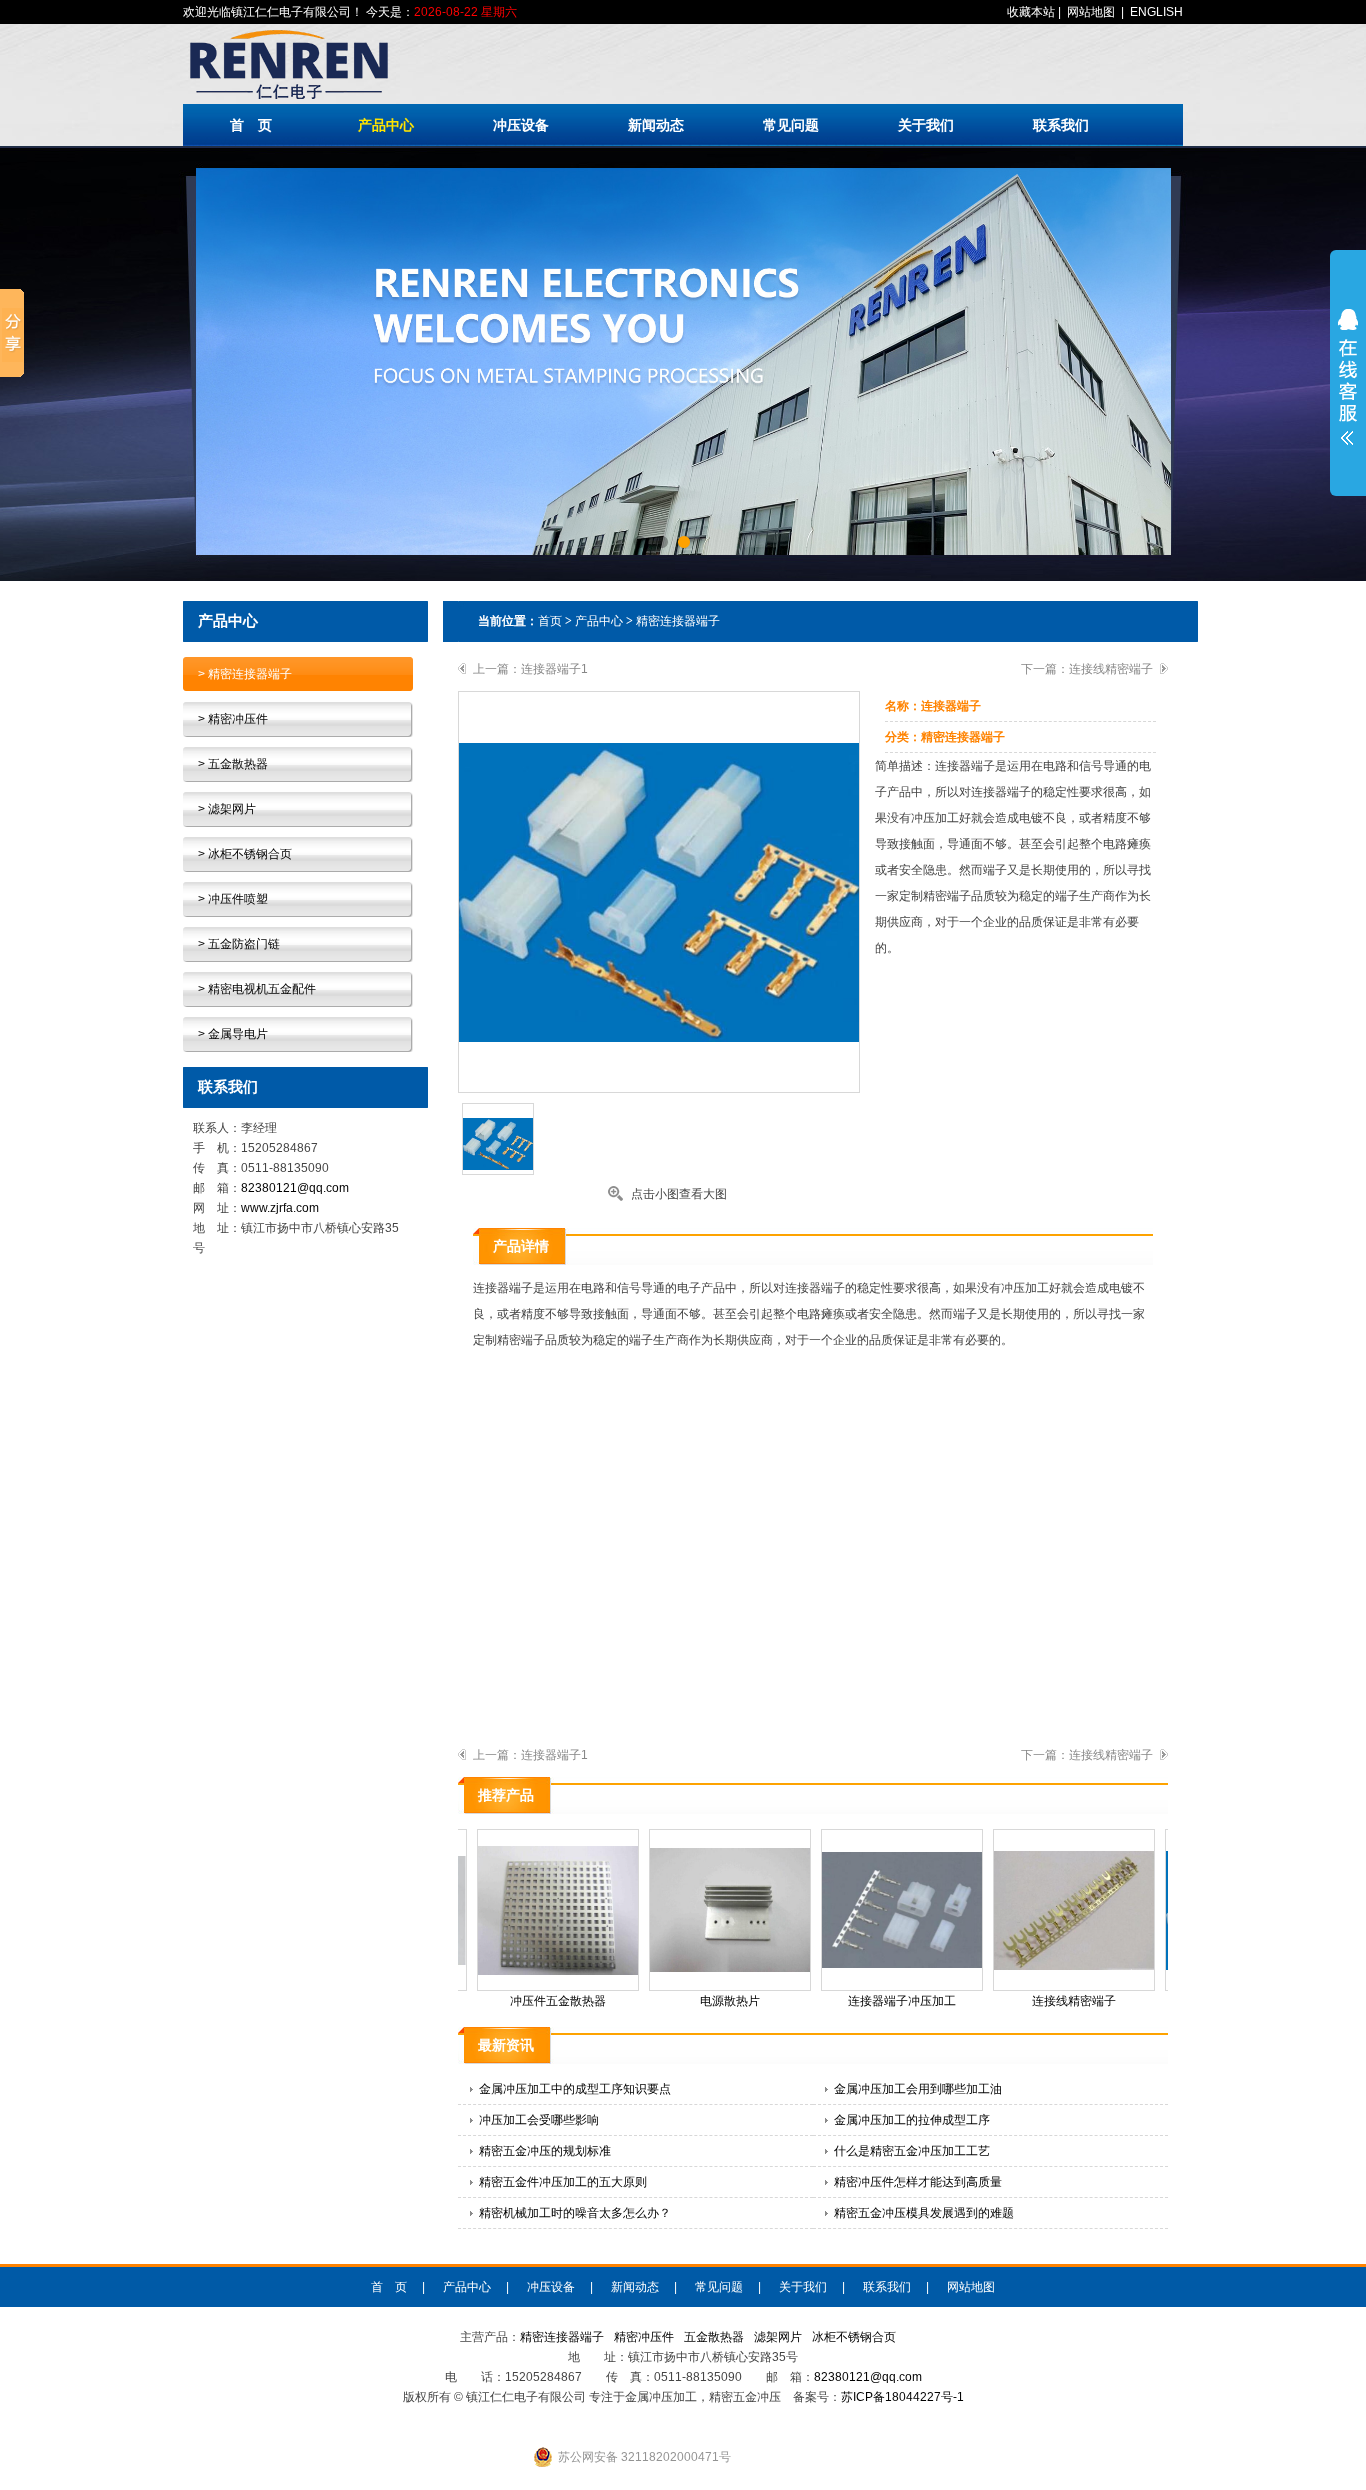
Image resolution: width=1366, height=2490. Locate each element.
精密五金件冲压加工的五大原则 (563, 2182)
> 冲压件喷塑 (233, 899)
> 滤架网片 (227, 809)
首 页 (251, 125)
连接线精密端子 (1111, 669)
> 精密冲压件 (233, 719)
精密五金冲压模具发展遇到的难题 (924, 2213)
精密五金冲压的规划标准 (545, 2151)
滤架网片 (778, 2337)
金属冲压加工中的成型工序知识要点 (575, 2089)
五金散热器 (714, 2337)
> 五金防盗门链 (239, 944)
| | (1095, 12)
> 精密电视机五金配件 (257, 989)
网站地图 (1091, 12)
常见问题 (791, 125)
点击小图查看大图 (679, 1194)
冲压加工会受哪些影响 (539, 2120)
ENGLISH (1156, 12)
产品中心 (386, 125)
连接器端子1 (554, 669)
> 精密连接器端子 (245, 674)
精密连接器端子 (678, 621)
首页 (550, 621)
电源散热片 (710, 2001)
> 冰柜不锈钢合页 (245, 854)
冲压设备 (521, 125)
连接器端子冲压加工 (882, 2001)
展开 (1348, 377)
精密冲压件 (644, 2337)
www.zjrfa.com (280, 1208)
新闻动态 (656, 125)
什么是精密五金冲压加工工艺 (912, 2151)
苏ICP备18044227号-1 (902, 2397)
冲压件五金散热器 (538, 2001)
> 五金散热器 (233, 764)
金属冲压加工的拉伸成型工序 (912, 2120)
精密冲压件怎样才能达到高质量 (918, 2182)
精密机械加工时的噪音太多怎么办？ (575, 2213)
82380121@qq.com (295, 1188)
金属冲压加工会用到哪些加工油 (918, 2089)
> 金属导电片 (233, 1034)
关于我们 (926, 125)
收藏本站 (1031, 12)
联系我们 (1061, 125)
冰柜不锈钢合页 (854, 2337)
